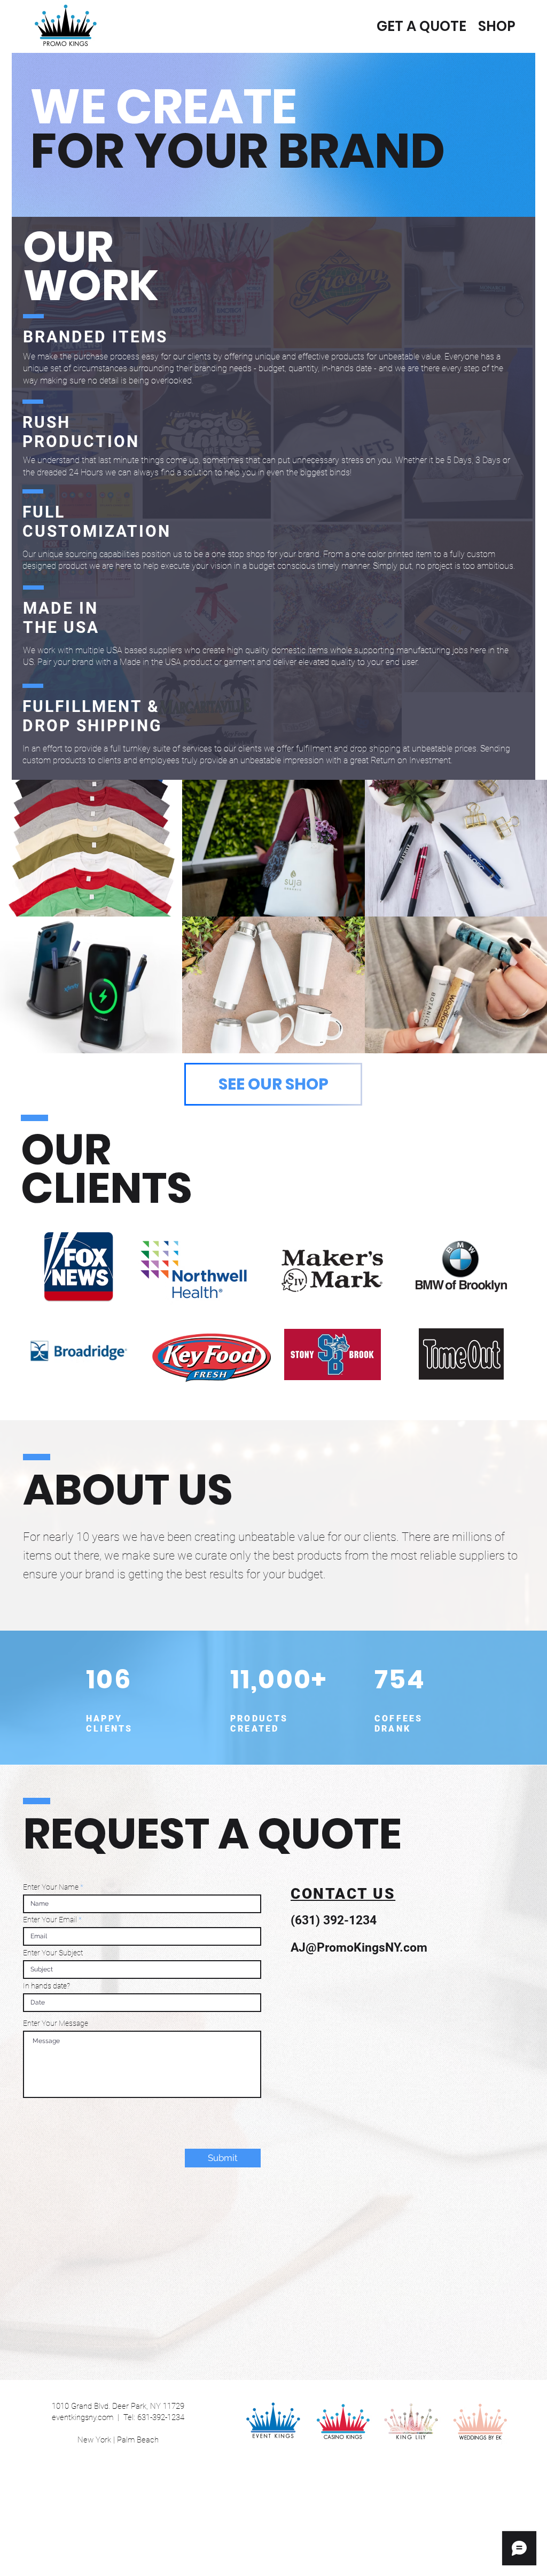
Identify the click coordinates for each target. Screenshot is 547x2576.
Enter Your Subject (53, 1953)
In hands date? (46, 1986)
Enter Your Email (50, 1920)
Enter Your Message (56, 2023)
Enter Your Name (51, 1887)
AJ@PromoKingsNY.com (359, 1948)
